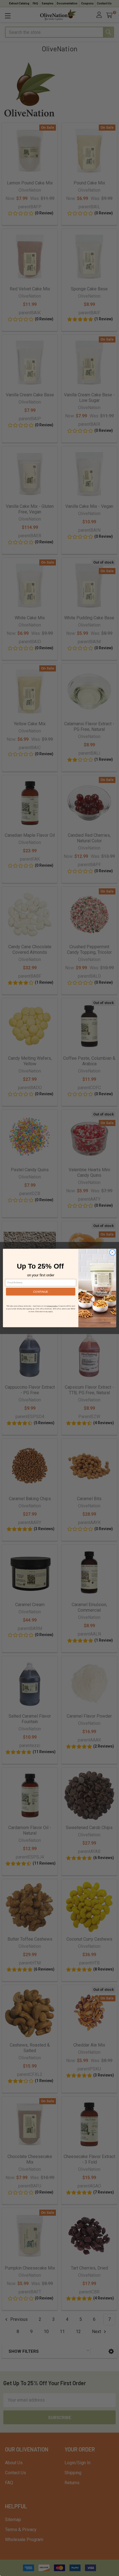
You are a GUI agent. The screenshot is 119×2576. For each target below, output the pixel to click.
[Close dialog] (112, 1252)
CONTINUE (41, 1292)
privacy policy (52, 1306)
